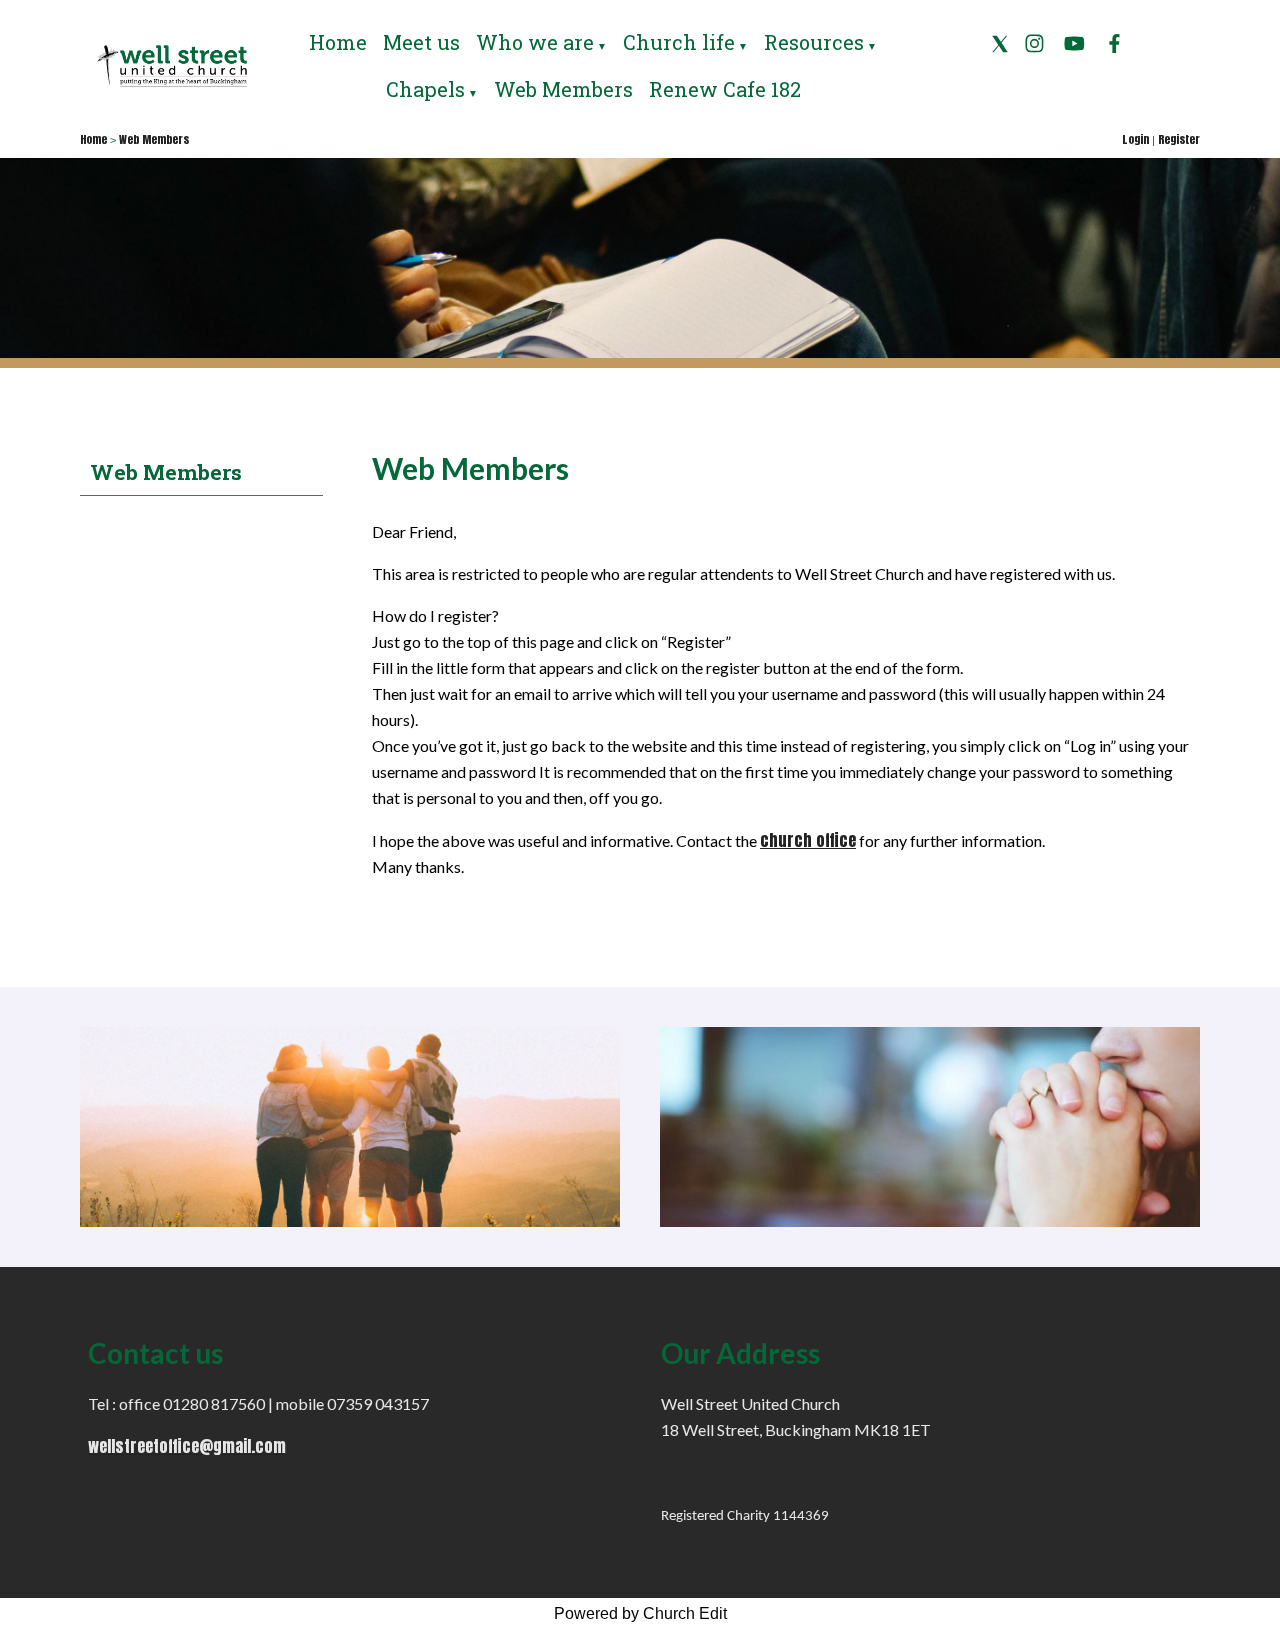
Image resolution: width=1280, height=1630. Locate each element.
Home (338, 42)
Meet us (421, 42)
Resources (814, 42)
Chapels (425, 89)
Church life (679, 42)
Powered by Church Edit (640, 1613)
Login (1135, 139)
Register (1179, 139)
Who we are (535, 42)
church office (808, 840)
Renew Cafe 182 (725, 89)
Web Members (563, 89)
